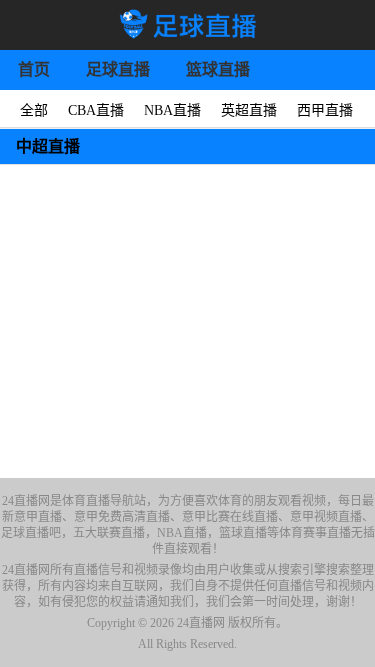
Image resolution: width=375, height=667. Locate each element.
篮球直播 (218, 69)
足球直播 (118, 69)
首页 (34, 69)
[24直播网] (187, 25)
